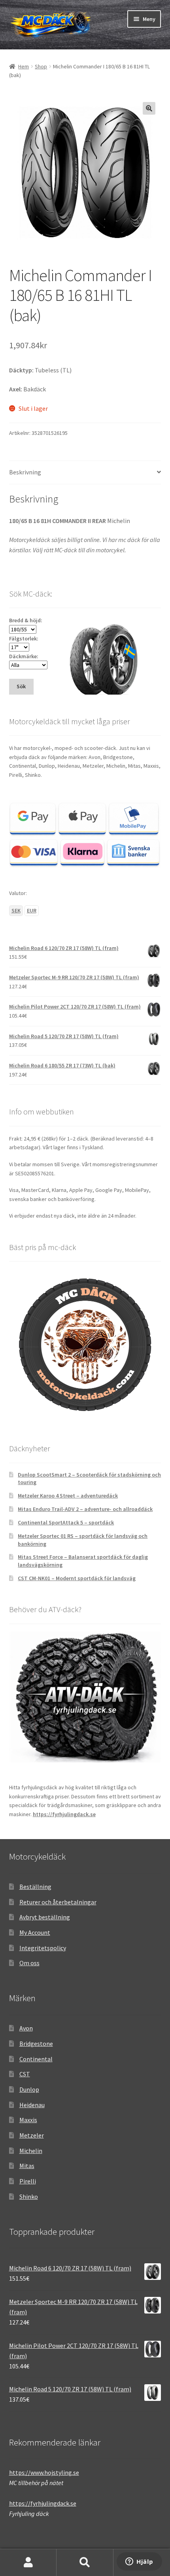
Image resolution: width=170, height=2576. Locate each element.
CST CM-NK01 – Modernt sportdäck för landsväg (77, 1578)
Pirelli (28, 2181)
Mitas (27, 2166)
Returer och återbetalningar (58, 1902)
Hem (24, 66)
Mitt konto (28, 2563)
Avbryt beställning (45, 1917)
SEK (16, 910)
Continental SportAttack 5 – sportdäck (66, 1522)
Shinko (29, 2196)
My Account (35, 1932)
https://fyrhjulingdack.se (64, 1814)
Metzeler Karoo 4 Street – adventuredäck (68, 1496)
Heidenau (32, 2105)
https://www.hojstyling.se (44, 2472)
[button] (149, 108)
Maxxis (28, 2120)
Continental (36, 2059)
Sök (85, 2563)
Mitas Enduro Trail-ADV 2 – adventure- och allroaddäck (85, 1509)
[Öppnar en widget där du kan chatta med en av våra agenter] (139, 2562)
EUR (32, 910)
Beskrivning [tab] (25, 472)
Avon (26, 2028)
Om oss (29, 1963)
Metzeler (32, 2135)
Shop (41, 66)
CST (25, 2074)
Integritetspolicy (43, 1948)
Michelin (31, 2151)
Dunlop (29, 2089)
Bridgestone (36, 2043)
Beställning (35, 1887)
